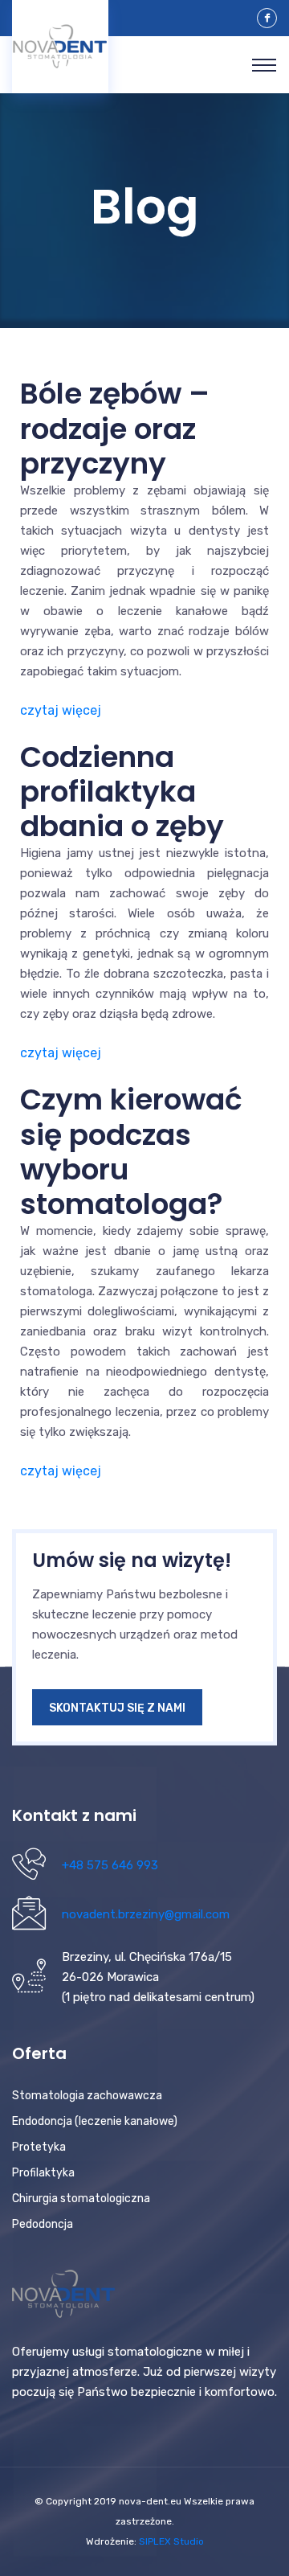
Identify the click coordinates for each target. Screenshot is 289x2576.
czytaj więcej (61, 710)
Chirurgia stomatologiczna (81, 2199)
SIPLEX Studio (171, 2541)
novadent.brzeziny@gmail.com (146, 1914)
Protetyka (39, 2147)
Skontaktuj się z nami (117, 1708)
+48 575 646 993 (110, 1865)
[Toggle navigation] (264, 65)
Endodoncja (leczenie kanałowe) (95, 2121)
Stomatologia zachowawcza (87, 2096)
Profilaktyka (43, 2173)
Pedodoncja (43, 2224)
